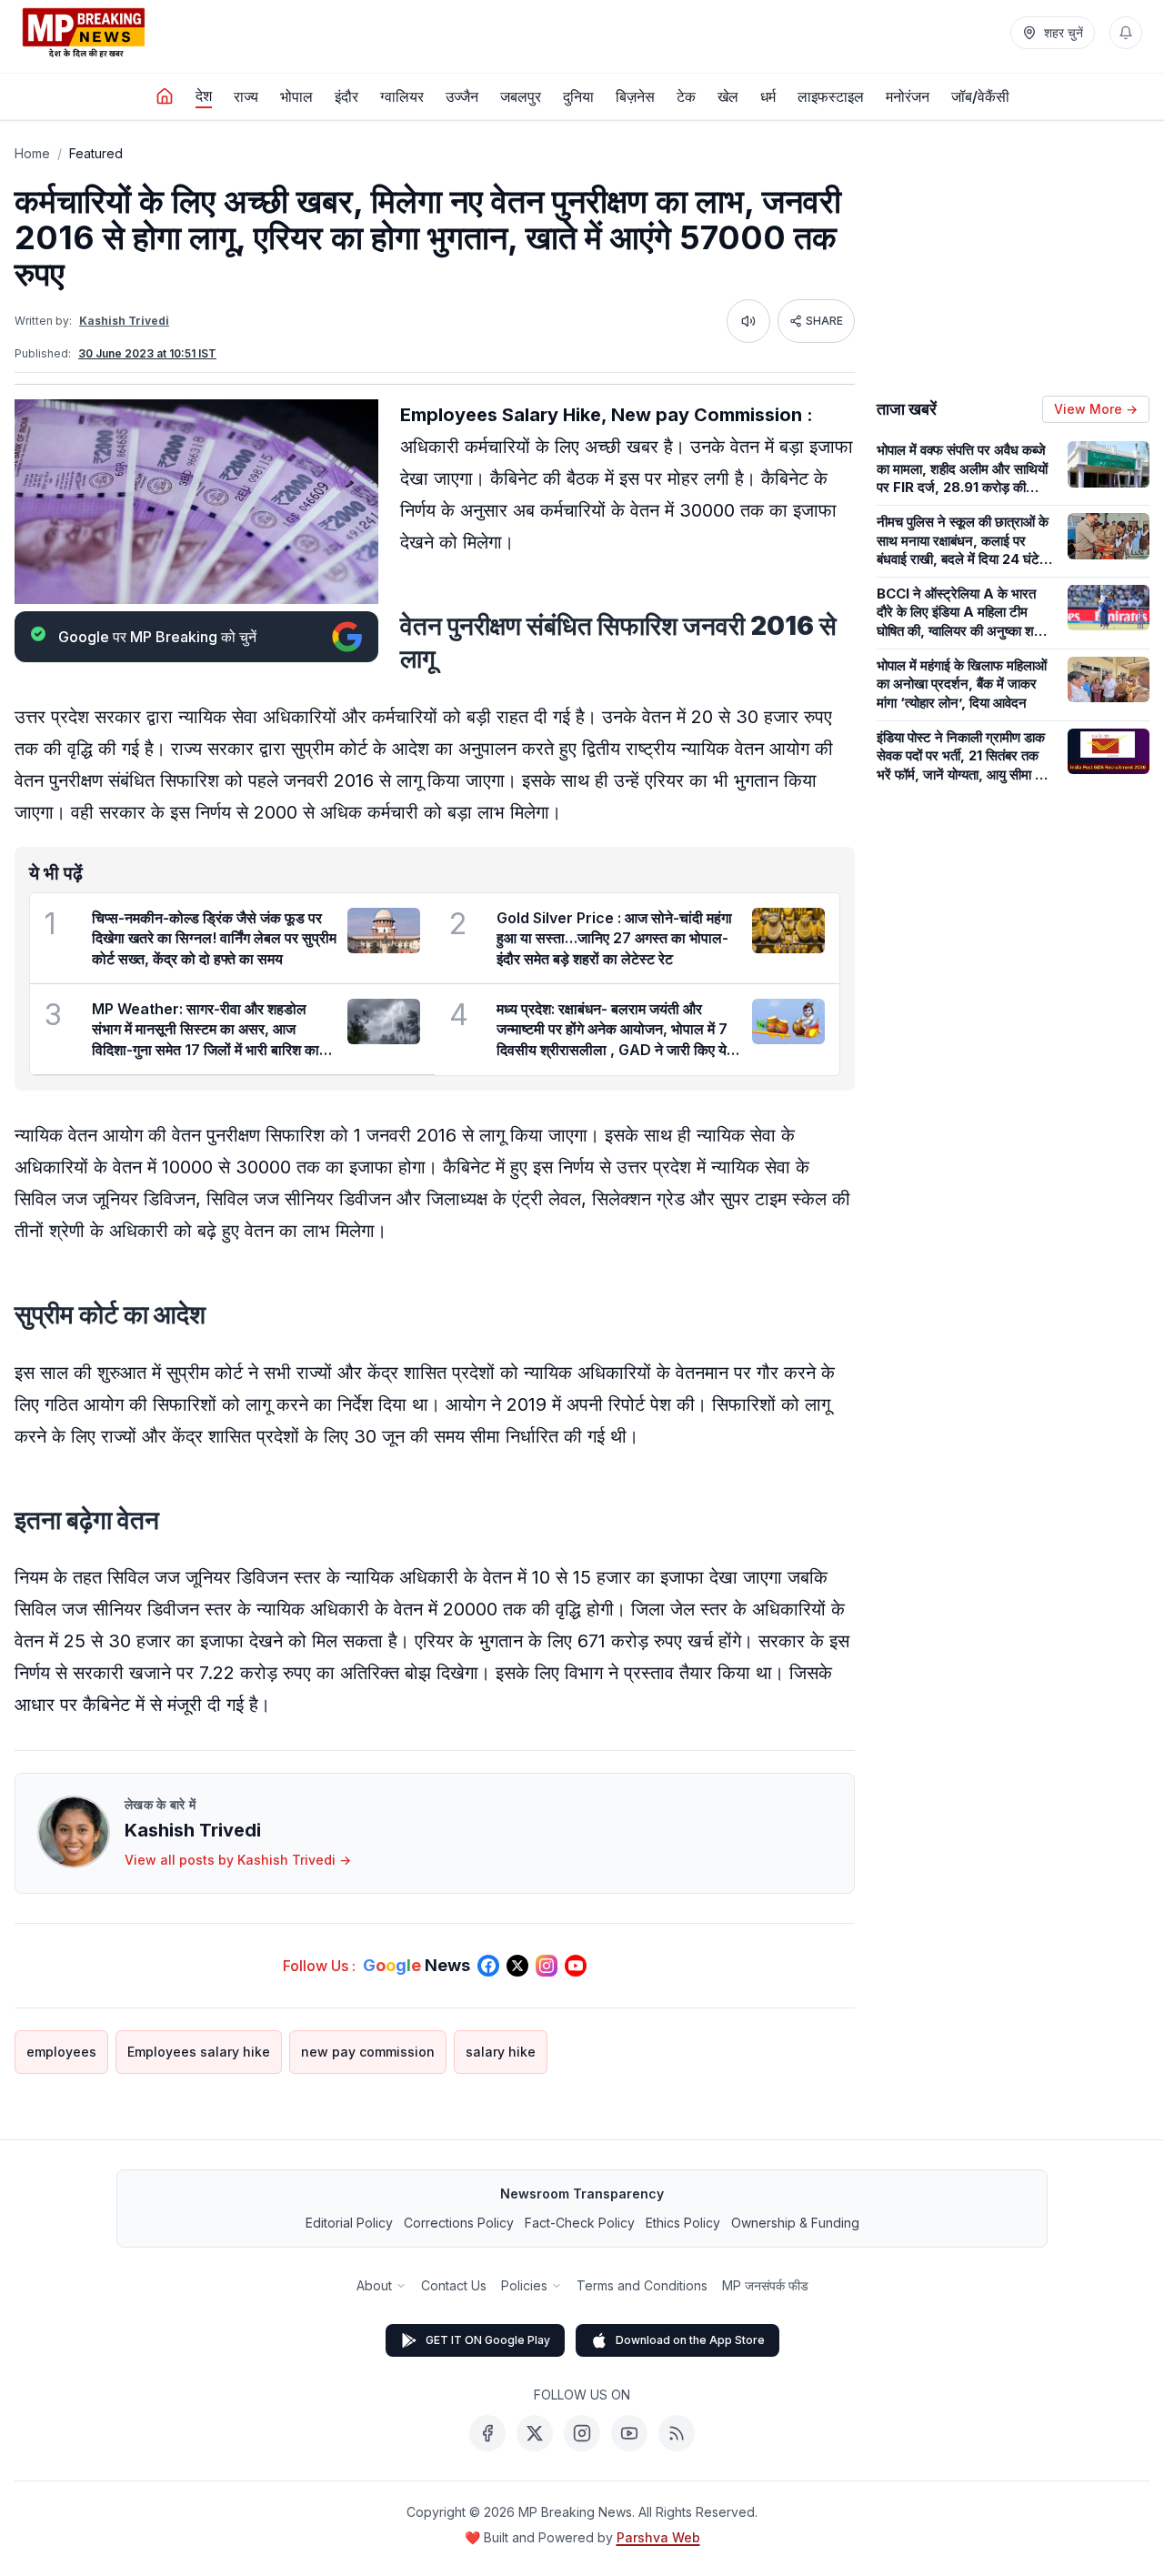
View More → (1096, 409)
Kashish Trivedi (124, 321)
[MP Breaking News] (84, 33)
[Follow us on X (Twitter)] (517, 1966)
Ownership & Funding (795, 2223)
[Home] (165, 96)
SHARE (824, 321)
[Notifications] (1126, 33)
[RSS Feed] (677, 2433)
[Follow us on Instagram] (547, 1966)
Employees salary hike (199, 2052)
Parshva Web (658, 2537)
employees (61, 2052)
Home (32, 153)
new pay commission (368, 2052)
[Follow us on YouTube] (576, 1966)
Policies (524, 2285)
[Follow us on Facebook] (488, 1966)
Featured (96, 153)
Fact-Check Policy (580, 2223)
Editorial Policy (349, 2223)
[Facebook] (487, 2433)
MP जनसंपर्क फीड (765, 2285)
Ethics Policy (683, 2223)
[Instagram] (582, 2433)
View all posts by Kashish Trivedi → (238, 1860)
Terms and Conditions (642, 2285)
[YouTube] (629, 2433)
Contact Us (454, 2285)
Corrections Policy (459, 2223)
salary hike (501, 2052)
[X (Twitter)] (535, 2433)
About (374, 2285)
